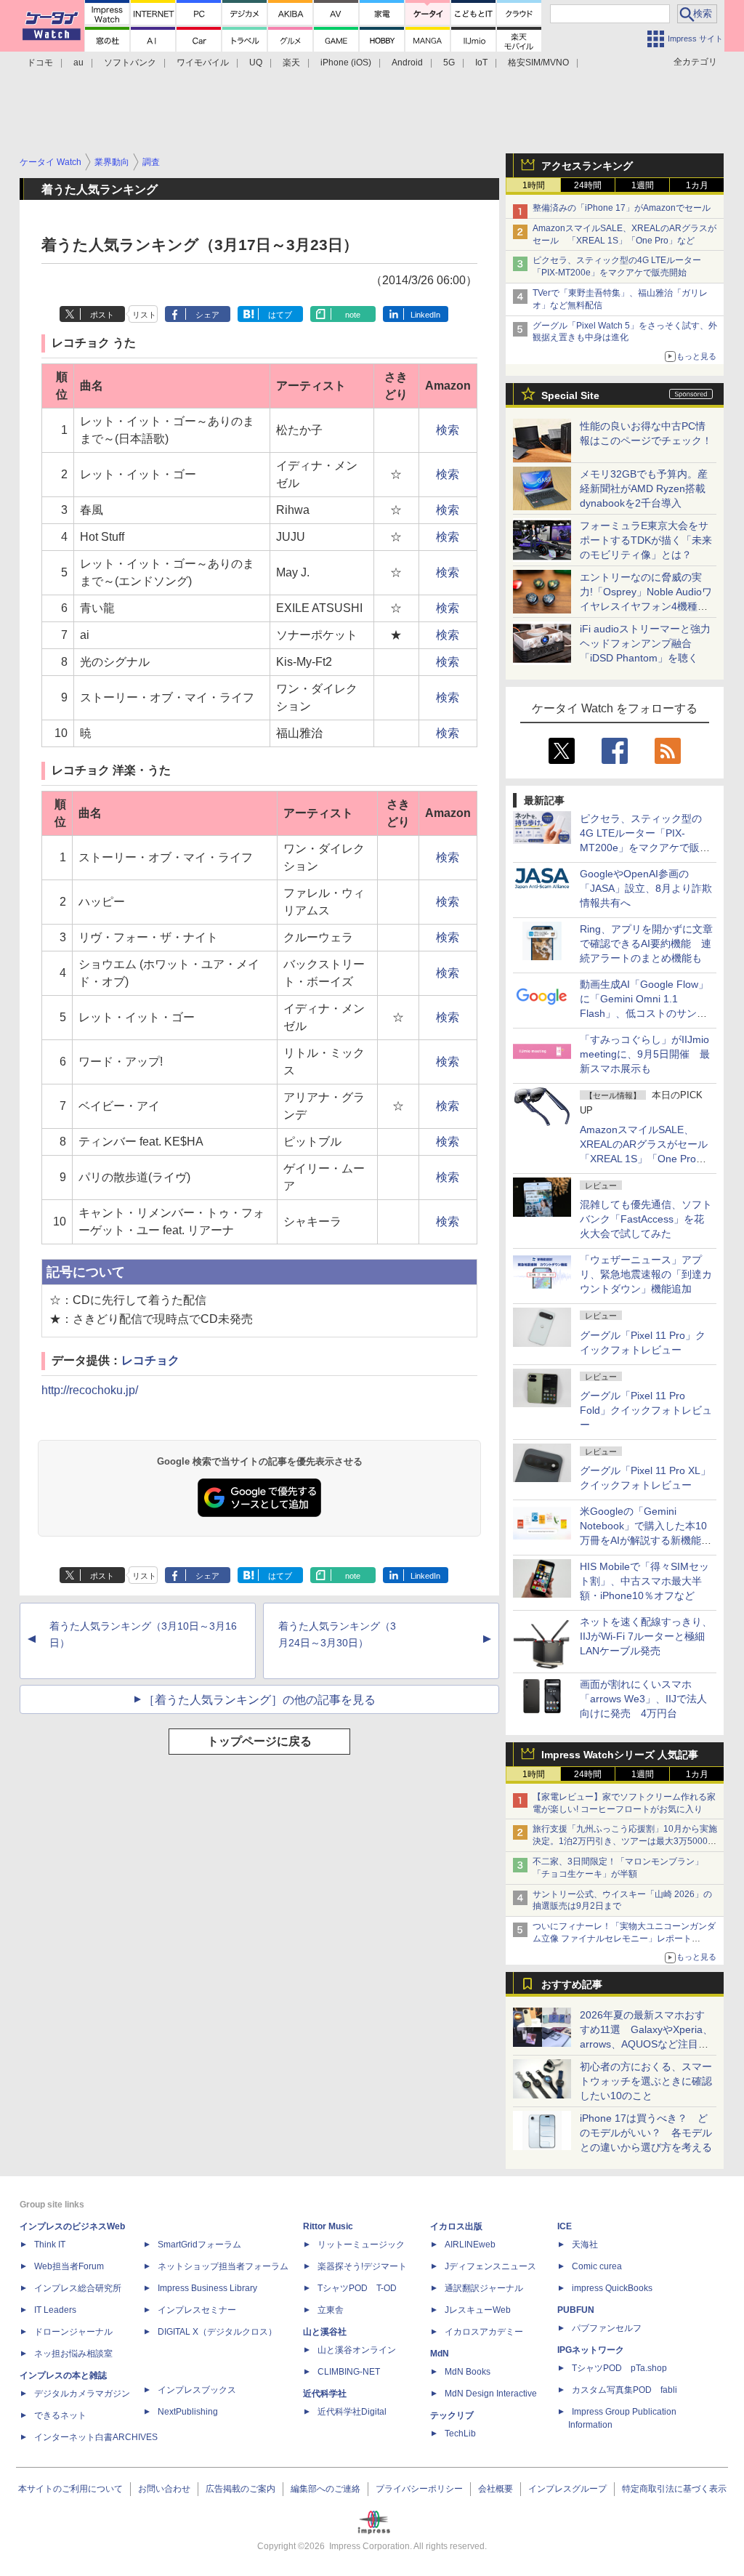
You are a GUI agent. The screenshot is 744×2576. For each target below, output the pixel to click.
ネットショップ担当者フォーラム (223, 2266)
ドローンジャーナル (73, 2332)
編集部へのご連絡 (325, 2489)
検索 (448, 430)
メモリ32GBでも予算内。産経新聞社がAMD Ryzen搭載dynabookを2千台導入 (644, 488)
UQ (256, 63)
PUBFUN (576, 2310)
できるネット (60, 2415)
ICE (565, 2226)
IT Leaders (55, 2310)
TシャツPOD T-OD (357, 2288)
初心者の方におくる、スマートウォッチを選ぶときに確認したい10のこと (646, 2081)
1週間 (643, 185)
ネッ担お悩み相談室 (73, 2354)
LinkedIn (425, 315)
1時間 (534, 185)
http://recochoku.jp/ (90, 1390)
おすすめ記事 (572, 1984)
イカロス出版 (456, 2226)
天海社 (585, 2245)
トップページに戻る (259, 1741)
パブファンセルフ (607, 2328)
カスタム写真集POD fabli (624, 2390)
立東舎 (331, 2310)
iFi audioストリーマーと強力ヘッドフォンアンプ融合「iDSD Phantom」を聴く (645, 643)
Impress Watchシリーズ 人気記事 (620, 1755)
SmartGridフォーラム (199, 2245)
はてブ (280, 315)
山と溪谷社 (325, 2332)
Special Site (570, 395)
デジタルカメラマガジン (82, 2394)
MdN (440, 2354)
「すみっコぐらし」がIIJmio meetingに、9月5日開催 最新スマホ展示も (645, 1054)
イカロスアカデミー (484, 2332)
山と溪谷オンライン (357, 2350)
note (353, 315)
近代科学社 (325, 2394)
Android (407, 63)
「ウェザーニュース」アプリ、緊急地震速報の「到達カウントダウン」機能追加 (646, 1274)
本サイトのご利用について (70, 2489)
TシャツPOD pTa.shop (619, 2368)
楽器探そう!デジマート (362, 2266)
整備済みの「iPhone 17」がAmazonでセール (622, 208)
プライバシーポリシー (419, 2489)
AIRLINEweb (470, 2245)
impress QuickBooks (612, 2288)
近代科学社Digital (352, 2412)
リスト (144, 315)
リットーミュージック (361, 2245)
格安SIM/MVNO (538, 63)
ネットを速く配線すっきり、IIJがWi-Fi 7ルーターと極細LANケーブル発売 (646, 1636)
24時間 (588, 185)
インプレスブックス (197, 2390)
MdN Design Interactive (491, 2394)
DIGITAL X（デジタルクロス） (217, 2332)
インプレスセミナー (197, 2310)
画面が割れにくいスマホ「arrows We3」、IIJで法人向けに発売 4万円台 (643, 1699)
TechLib (460, 2434)
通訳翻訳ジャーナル (484, 2288)
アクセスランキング (587, 166)
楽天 (291, 63)
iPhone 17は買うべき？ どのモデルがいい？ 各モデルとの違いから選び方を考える (646, 2133)
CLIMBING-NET (349, 2372)
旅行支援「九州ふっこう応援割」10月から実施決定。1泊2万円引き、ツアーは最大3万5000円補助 (625, 1841)
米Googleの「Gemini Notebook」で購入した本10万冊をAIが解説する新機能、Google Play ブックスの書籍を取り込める (646, 1540)
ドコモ (40, 63)
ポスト (102, 315)
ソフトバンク (130, 63)
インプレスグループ (567, 2489)
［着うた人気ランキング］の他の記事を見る (259, 1700)
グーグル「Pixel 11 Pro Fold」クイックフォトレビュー (646, 1410)
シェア (207, 315)
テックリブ (452, 2415)
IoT (481, 63)
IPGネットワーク (591, 2350)
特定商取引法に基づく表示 (674, 2489)
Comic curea (597, 2266)
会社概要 (496, 2489)
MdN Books (468, 2372)
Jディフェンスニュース (490, 2266)
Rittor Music (328, 2226)
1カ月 (697, 185)
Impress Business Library (207, 2288)
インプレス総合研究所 (78, 2288)
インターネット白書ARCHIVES (96, 2437)
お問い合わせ (164, 2489)
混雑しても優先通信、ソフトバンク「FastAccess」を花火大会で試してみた (646, 1219)
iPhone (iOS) (346, 63)
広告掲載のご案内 (240, 2489)
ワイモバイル (203, 63)
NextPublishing (188, 2412)
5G (449, 63)
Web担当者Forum (69, 2266)
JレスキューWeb (478, 2310)
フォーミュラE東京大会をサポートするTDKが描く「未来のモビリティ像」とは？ (646, 540)
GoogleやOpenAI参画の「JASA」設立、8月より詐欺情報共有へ (646, 888)
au (78, 63)
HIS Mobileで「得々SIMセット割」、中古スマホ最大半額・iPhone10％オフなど (644, 1581)
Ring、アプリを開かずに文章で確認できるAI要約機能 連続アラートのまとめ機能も (646, 943)
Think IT (50, 2245)
